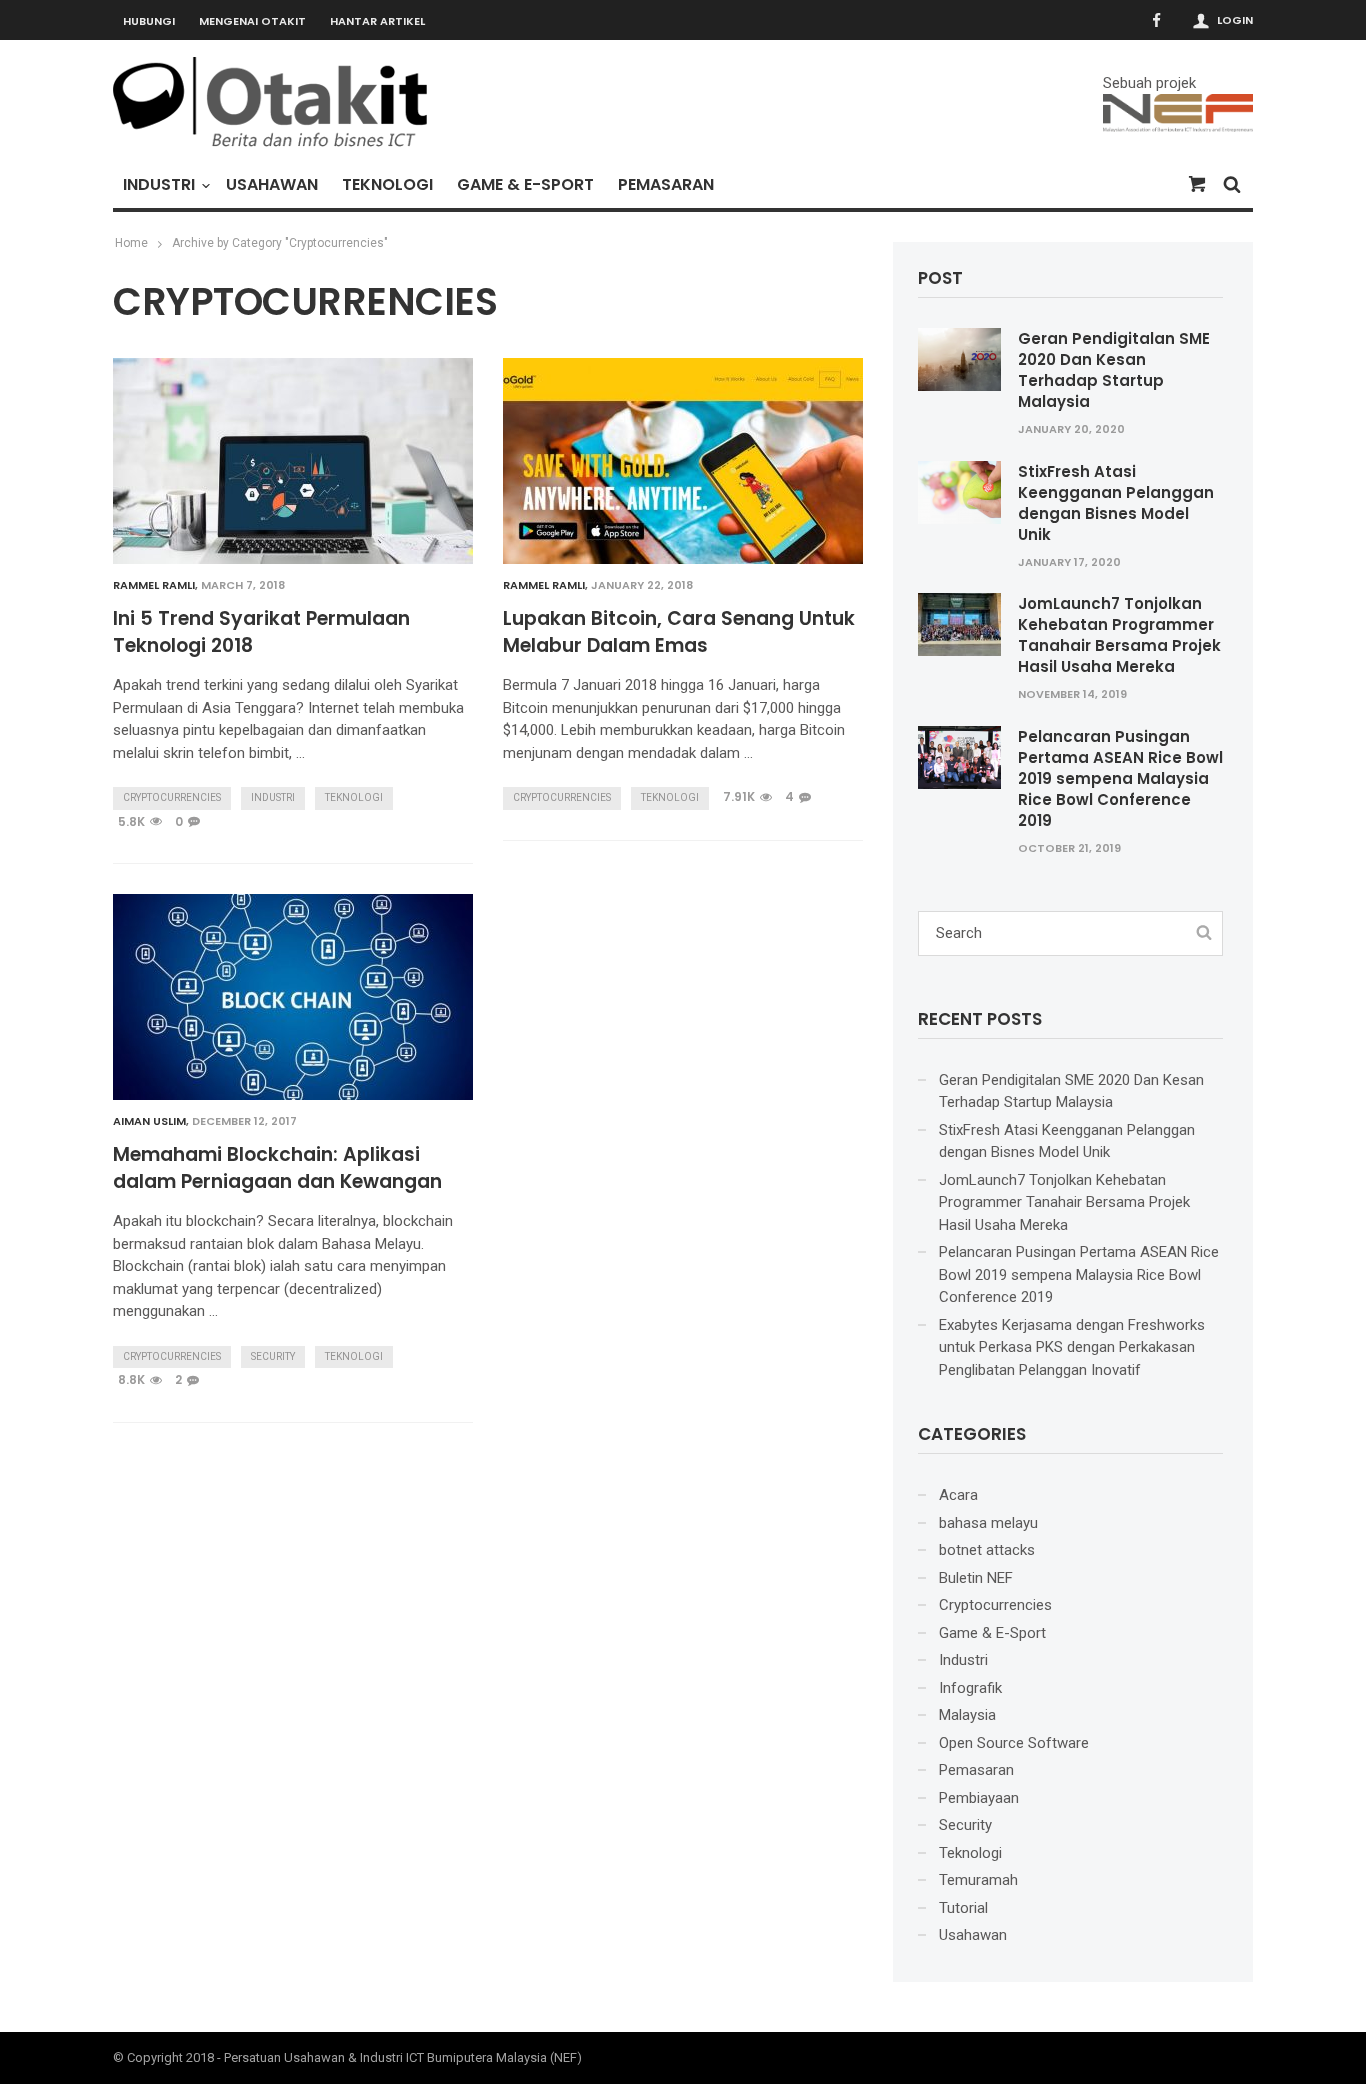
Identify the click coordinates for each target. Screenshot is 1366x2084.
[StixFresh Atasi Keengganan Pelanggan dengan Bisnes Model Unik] (959, 491)
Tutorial (963, 1908)
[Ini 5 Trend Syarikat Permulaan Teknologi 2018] (293, 461)
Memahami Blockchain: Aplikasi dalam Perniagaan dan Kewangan (277, 1168)
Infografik (970, 1688)
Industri (159, 184)
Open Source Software (1014, 1743)
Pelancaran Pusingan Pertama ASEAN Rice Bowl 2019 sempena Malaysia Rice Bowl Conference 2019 (1120, 778)
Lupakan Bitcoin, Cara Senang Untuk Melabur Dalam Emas (679, 632)
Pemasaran (666, 184)
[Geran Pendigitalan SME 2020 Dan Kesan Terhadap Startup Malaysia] (959, 359)
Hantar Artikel (377, 21)
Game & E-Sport (525, 184)
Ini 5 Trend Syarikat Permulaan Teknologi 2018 (261, 632)
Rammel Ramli (154, 585)
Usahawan (272, 184)
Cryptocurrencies (172, 797)
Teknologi (387, 184)
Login (1235, 20)
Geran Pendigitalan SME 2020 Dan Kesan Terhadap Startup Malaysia (1114, 370)
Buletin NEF (976, 1578)
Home (131, 243)
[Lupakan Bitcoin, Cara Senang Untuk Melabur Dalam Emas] (683, 461)
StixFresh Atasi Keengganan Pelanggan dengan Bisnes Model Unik (1116, 503)
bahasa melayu (988, 1523)
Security (273, 1356)
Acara (958, 1495)
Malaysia (967, 1715)
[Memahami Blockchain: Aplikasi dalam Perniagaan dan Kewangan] (293, 997)
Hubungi (149, 21)
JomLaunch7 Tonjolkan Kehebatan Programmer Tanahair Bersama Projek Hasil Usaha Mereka (1119, 635)
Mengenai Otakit (252, 21)
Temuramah (978, 1880)
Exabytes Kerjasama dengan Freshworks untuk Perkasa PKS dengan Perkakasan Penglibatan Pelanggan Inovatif (1072, 1347)
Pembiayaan (979, 1798)
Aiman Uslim (149, 1121)
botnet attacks (987, 1550)
